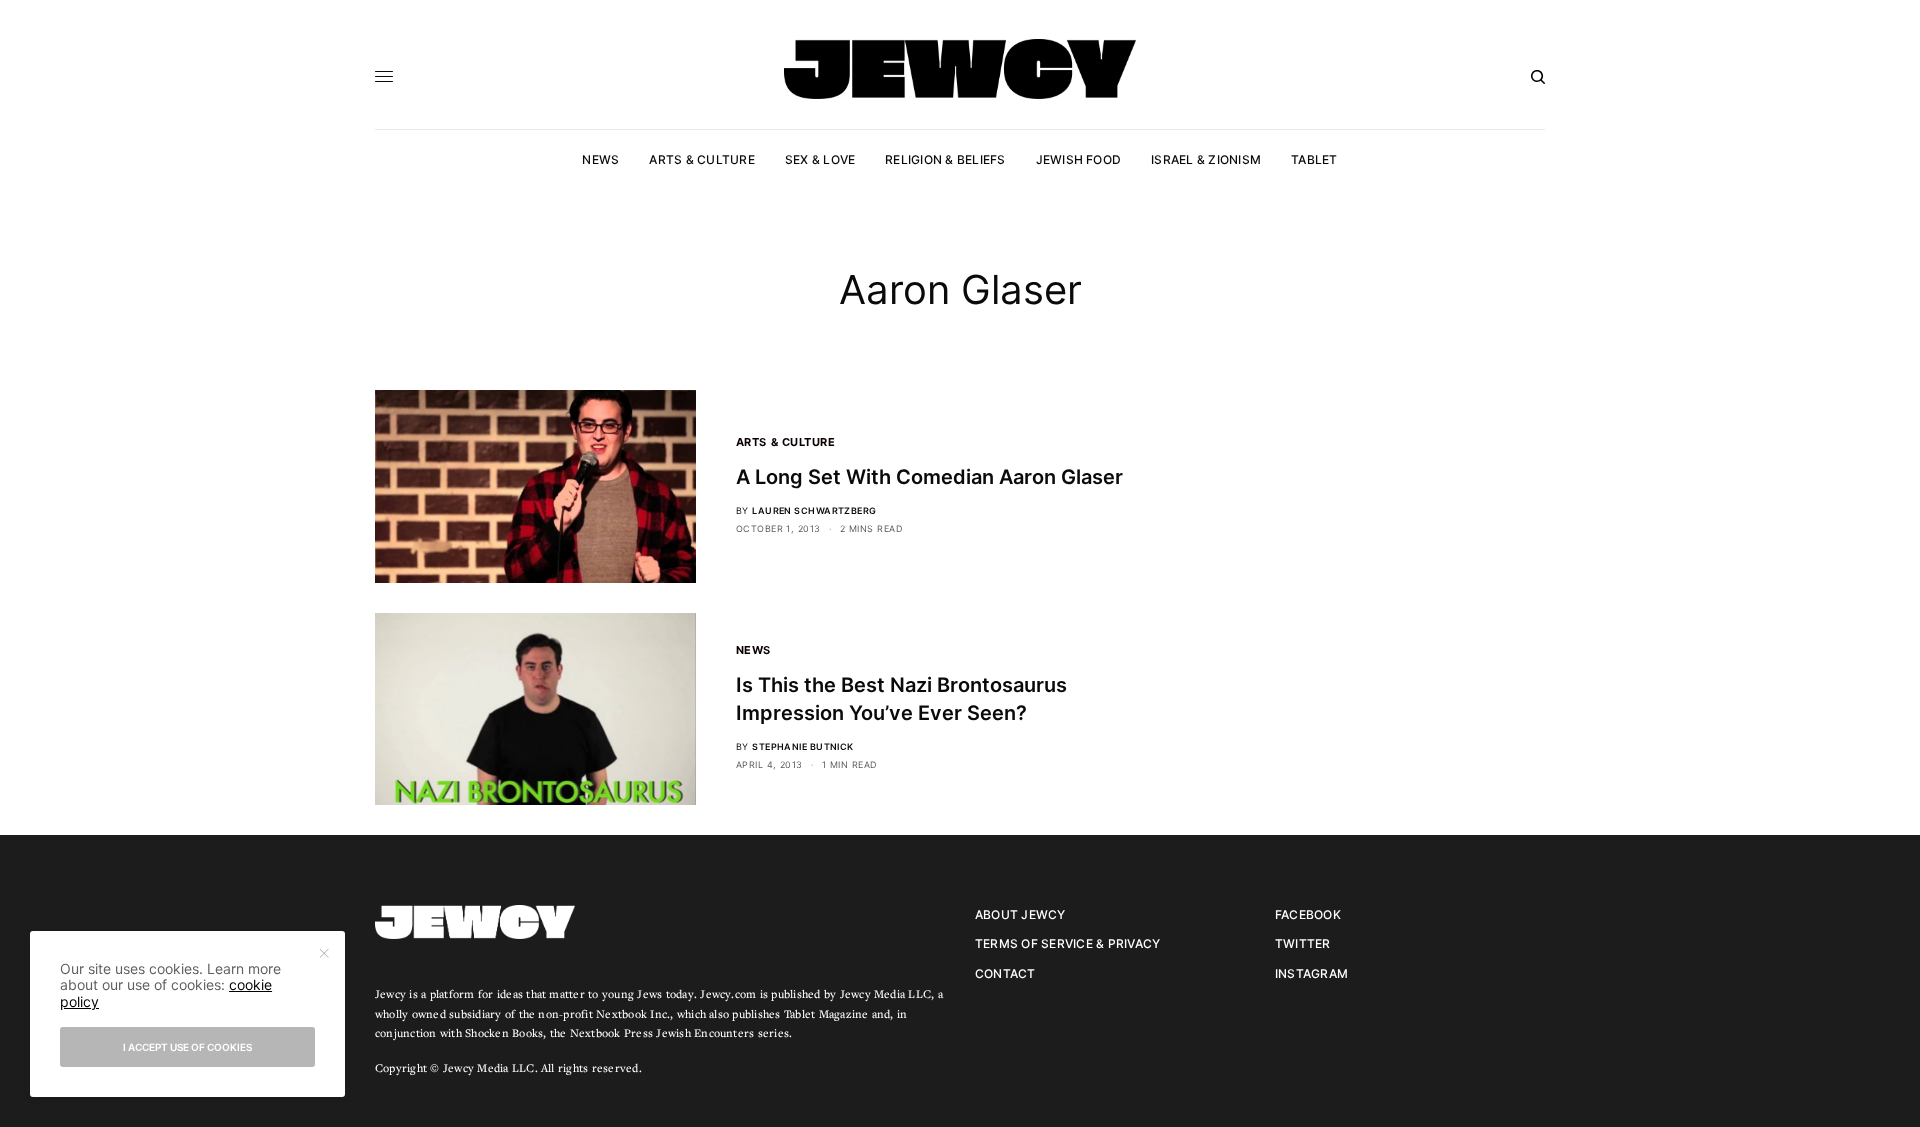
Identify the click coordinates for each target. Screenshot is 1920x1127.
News (753, 650)
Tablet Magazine (826, 1013)
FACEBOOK (1308, 914)
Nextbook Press (611, 1032)
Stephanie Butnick (803, 746)
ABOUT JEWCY (1020, 914)
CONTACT (1005, 973)
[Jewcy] (960, 69)
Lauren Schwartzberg (814, 510)
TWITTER (1303, 943)
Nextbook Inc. (633, 1013)
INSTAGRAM (1311, 973)
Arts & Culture (786, 442)
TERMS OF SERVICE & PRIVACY (1067, 943)
